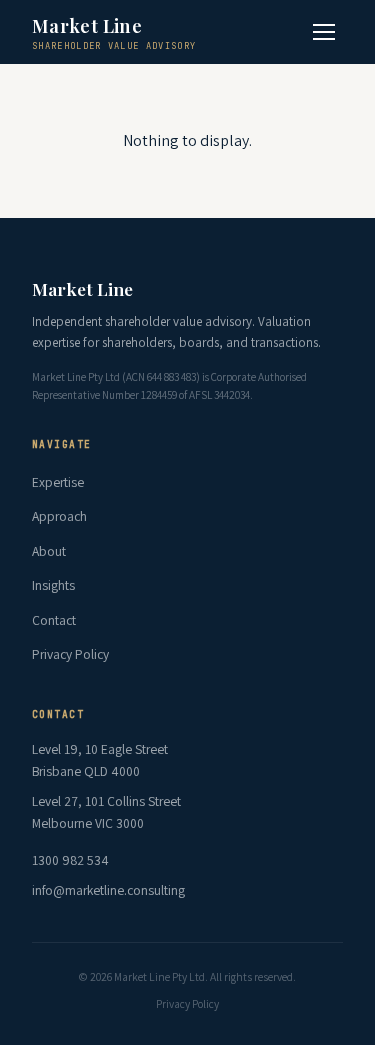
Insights (53, 585)
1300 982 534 (70, 860)
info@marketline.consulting (108, 890)
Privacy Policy (70, 654)
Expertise (58, 482)
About (49, 551)
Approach (59, 516)
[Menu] (324, 32)
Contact (54, 620)
